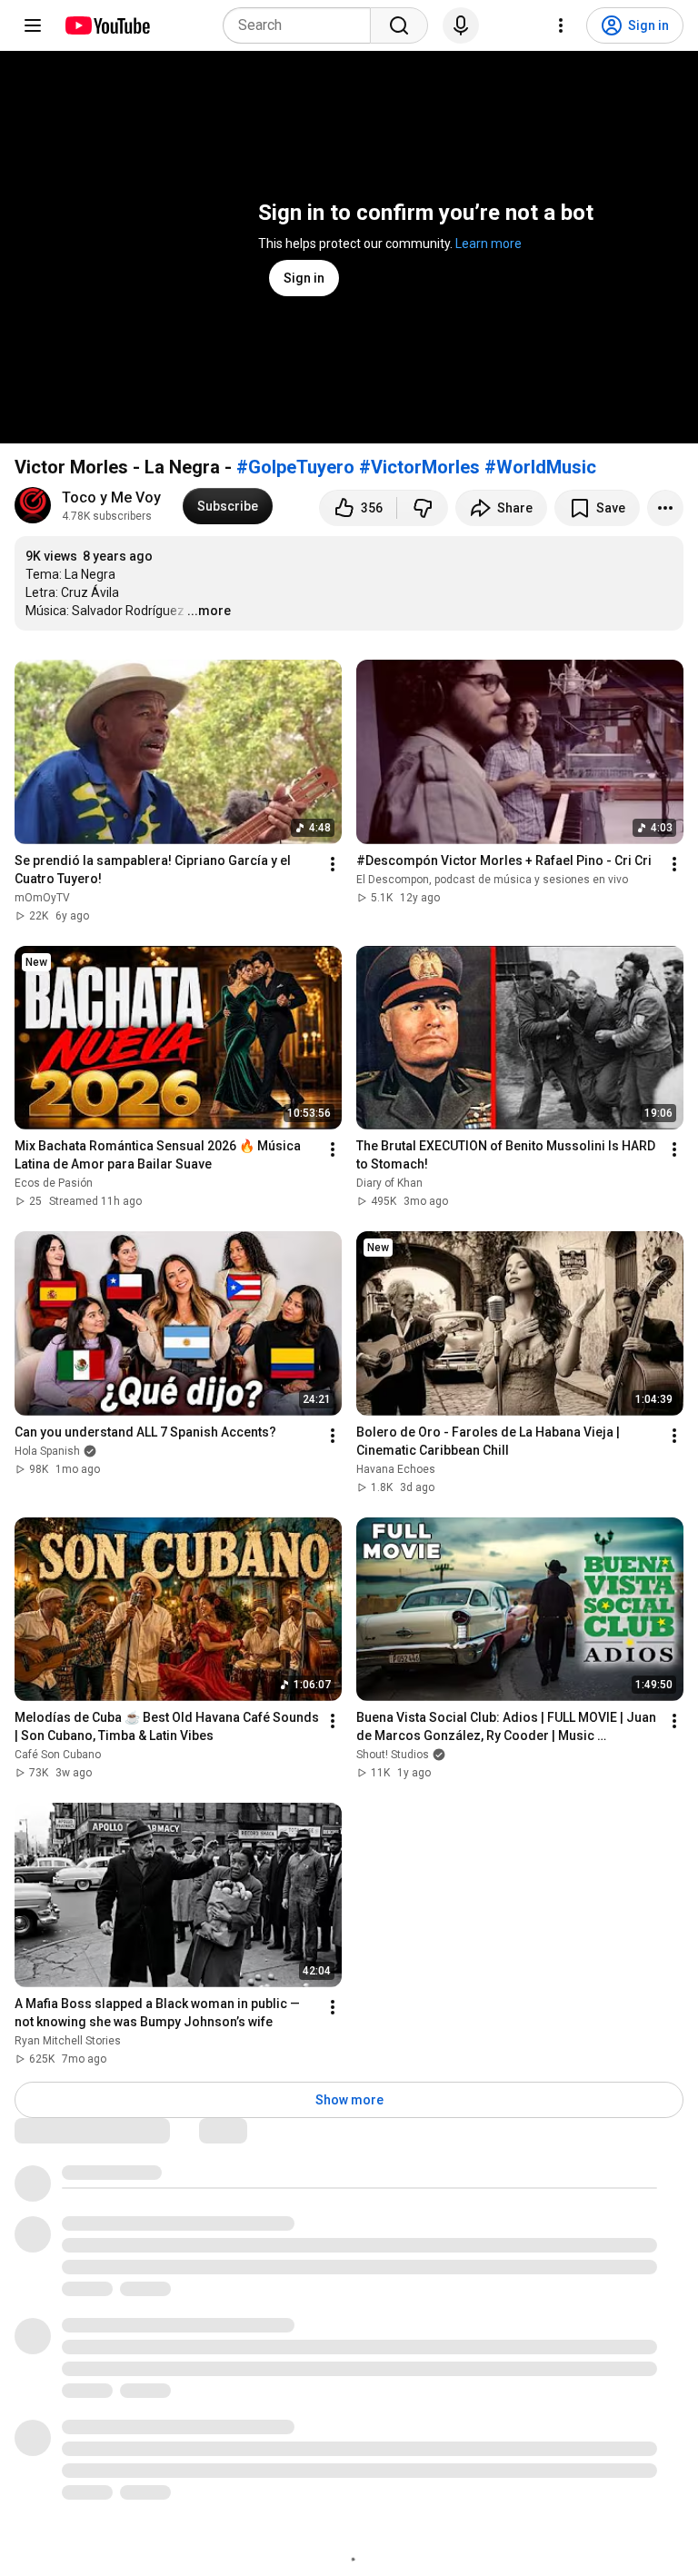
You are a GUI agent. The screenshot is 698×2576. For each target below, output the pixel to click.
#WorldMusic (540, 467)
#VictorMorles (419, 467)
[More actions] (665, 508)
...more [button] (209, 611)
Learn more (489, 244)
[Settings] (561, 25)
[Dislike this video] (423, 508)
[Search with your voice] (461, 25)
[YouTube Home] (107, 25)
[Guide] (33, 25)
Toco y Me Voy (111, 497)
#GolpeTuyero (295, 467)
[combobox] (302, 25)
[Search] (399, 25)
